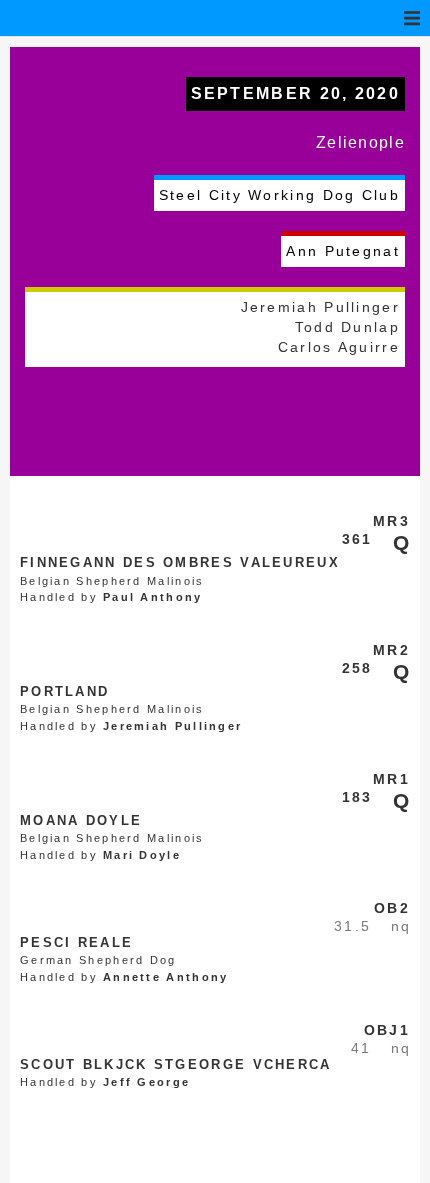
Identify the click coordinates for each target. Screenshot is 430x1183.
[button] (412, 18)
